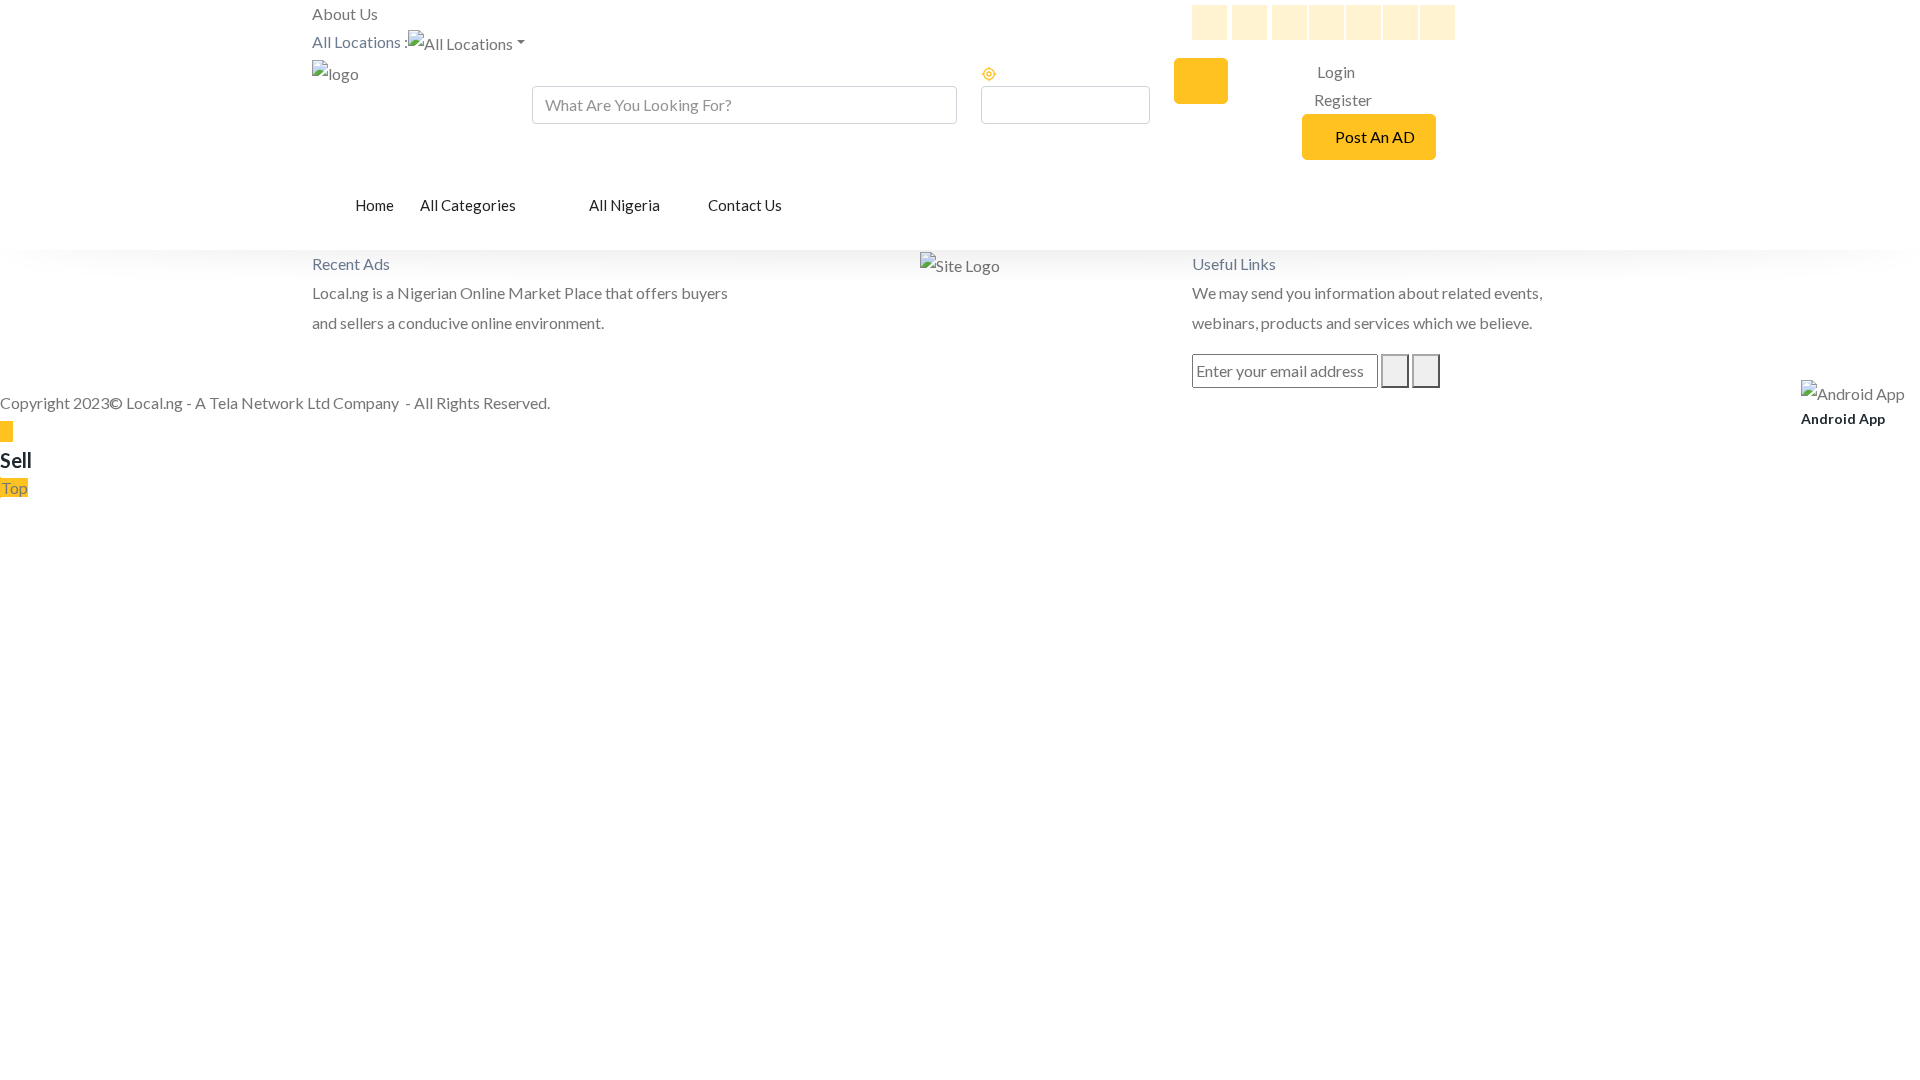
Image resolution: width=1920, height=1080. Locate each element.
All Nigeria (626, 205)
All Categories (469, 205)
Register (1343, 99)
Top (14, 487)
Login (1334, 71)
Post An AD (1375, 136)
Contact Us (745, 205)
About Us (345, 13)
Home (374, 205)
